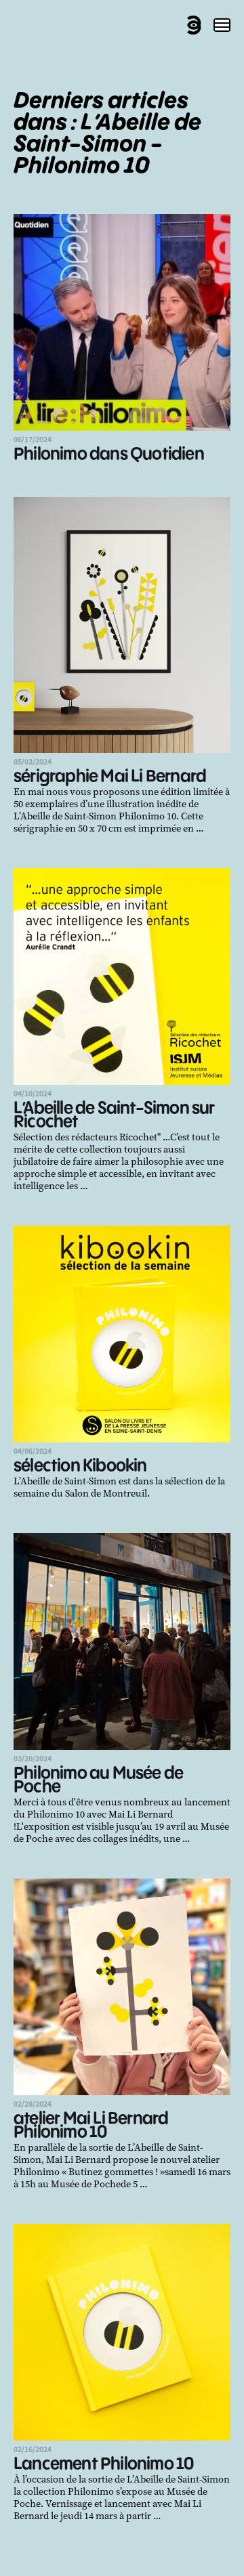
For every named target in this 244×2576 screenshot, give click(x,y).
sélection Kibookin (80, 1466)
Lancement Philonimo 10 (103, 2465)
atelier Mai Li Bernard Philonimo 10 (91, 2126)
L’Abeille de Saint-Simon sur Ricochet (114, 1116)
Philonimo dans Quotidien (109, 455)
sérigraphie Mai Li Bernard (110, 777)
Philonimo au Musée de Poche (98, 1781)
